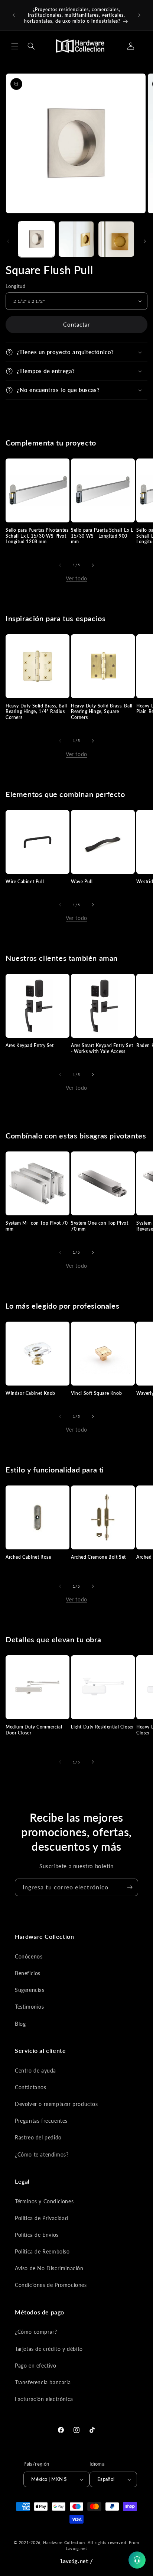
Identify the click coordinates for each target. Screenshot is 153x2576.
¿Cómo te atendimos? (42, 2154)
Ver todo (76, 578)
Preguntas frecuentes (41, 2121)
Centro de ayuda (35, 2070)
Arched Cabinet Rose (28, 1557)
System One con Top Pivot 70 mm (100, 1226)
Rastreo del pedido (38, 2137)
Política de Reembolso (42, 2251)
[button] (15, 46)
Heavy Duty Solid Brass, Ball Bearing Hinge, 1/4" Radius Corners (36, 712)
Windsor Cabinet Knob (30, 1393)
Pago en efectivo (36, 2366)
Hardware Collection (64, 2542)
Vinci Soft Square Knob (96, 1393)
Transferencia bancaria (43, 2382)
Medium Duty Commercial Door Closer (34, 1730)
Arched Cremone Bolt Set (98, 1557)
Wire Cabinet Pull (25, 882)
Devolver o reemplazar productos (56, 2104)
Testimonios (30, 2007)
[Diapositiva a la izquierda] (8, 241)
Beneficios (28, 1973)
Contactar (76, 324)
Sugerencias (30, 1990)
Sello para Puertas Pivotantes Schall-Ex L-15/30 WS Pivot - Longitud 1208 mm (38, 536)
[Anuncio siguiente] (139, 15)
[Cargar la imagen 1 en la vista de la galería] (36, 239)
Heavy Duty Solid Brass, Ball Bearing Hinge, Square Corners (102, 712)
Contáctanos (31, 2087)
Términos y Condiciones (44, 2201)
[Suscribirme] (130, 1887)
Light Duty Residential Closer (102, 1727)
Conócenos (29, 1956)
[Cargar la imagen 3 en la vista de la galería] (116, 239)
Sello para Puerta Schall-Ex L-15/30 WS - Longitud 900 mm (103, 536)
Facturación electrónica (44, 2399)
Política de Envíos (37, 2235)
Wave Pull (82, 882)
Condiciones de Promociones (51, 2285)
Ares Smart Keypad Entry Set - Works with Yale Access (102, 1048)
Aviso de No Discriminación (49, 2268)
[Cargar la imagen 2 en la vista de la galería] (76, 239)
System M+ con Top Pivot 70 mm (37, 1226)
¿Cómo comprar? (36, 2332)
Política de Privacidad (41, 2218)
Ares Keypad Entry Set (30, 1045)
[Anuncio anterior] (14, 15)
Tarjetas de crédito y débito (49, 2349)
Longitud (15, 286)
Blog (20, 2024)
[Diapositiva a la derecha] (145, 241)
